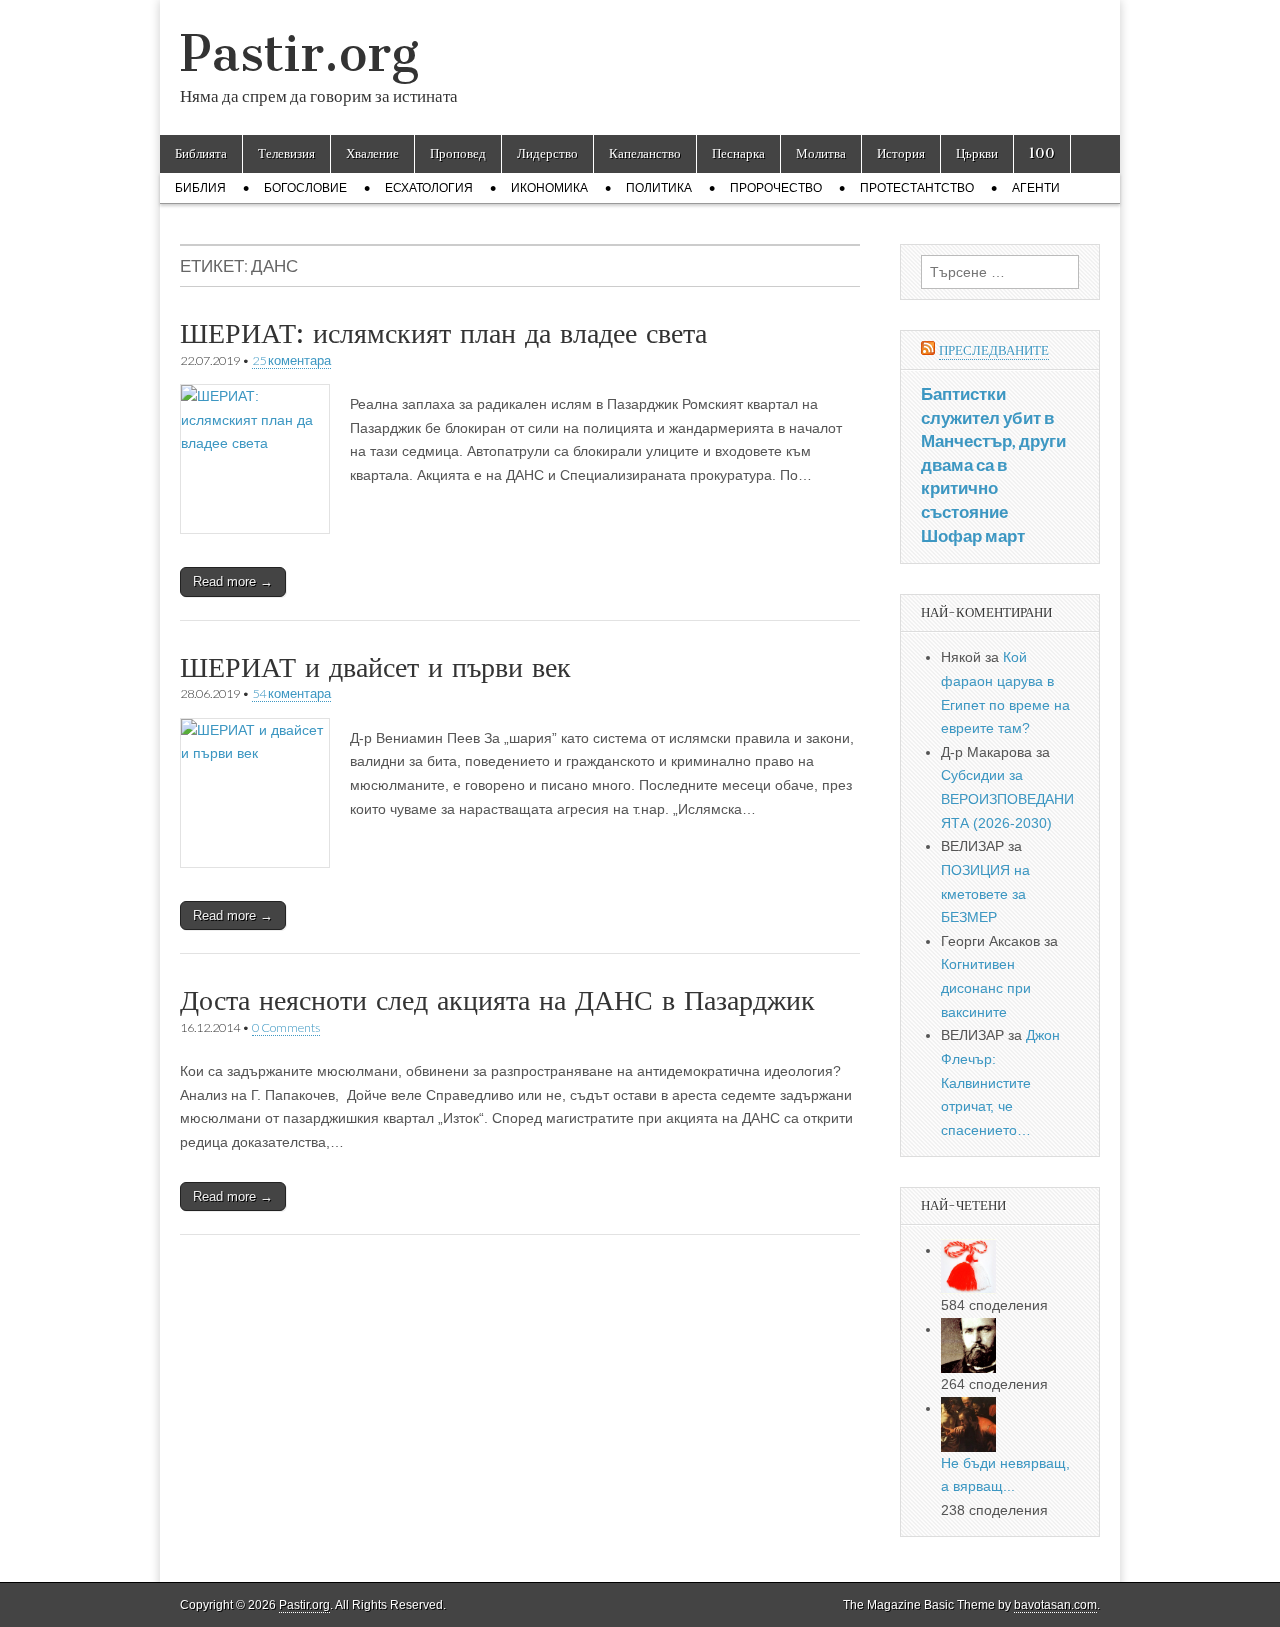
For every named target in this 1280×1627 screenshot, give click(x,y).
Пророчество (776, 188)
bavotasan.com (1055, 1605)
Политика (659, 188)
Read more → (233, 581)
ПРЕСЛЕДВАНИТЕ (994, 350)
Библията (201, 153)
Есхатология (429, 188)
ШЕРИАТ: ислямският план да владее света (443, 333)
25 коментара (291, 360)
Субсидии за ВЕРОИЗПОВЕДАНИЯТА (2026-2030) (1007, 798)
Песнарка (738, 153)
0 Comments (286, 1027)
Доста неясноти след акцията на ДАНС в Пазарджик (497, 1000)
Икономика (549, 188)
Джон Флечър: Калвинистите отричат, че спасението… (1000, 1082)
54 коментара (291, 693)
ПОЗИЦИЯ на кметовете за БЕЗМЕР (985, 893)
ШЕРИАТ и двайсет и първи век (375, 667)
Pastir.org (299, 53)
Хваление (372, 153)
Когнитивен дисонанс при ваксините (986, 987)
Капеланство (645, 153)
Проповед (458, 153)
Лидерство (547, 153)
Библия (200, 188)
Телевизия (286, 153)
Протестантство (917, 188)
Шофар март (973, 535)
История (901, 153)
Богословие (305, 188)
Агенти (1036, 188)
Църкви (977, 153)
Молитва (821, 153)
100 (1042, 153)
